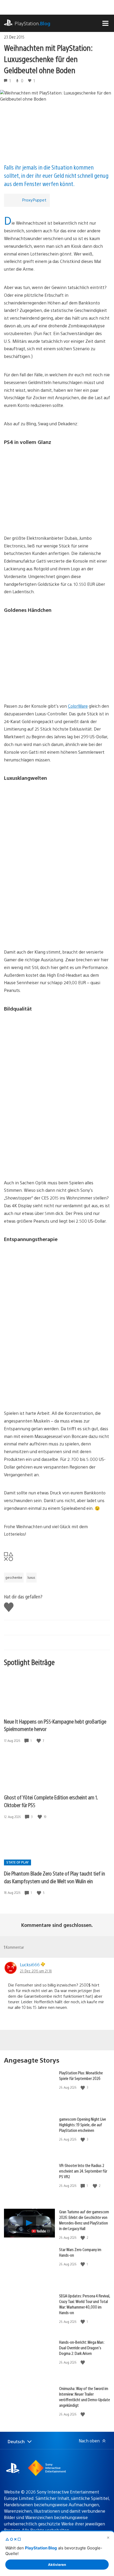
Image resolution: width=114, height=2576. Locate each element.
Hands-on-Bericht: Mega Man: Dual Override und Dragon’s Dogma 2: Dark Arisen (82, 2348)
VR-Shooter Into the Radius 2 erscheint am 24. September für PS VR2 (83, 2171)
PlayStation (32, 23)
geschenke (14, 1577)
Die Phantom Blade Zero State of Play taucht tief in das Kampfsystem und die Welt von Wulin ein (54, 1877)
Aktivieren (57, 2565)
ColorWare (78, 706)
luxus (31, 1577)
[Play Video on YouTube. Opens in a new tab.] (41, 2231)
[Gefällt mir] (39, 1741)
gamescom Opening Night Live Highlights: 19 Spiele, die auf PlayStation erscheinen (83, 2124)
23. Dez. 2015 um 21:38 (36, 1971)
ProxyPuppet (34, 200)
